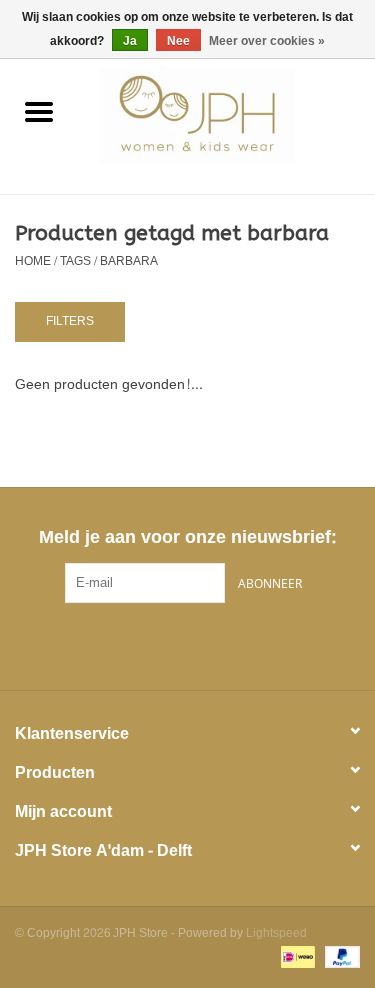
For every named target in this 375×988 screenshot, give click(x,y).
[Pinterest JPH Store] (188, 644)
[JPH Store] (227, 119)
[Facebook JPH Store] (152, 644)
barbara (129, 261)
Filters (70, 321)
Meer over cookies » (267, 41)
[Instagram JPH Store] (224, 644)
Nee (178, 41)
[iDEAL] (296, 960)
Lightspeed (276, 933)
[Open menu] (39, 111)
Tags (75, 261)
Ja (130, 41)
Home (33, 261)
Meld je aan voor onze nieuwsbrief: (187, 537)
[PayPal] (339, 960)
